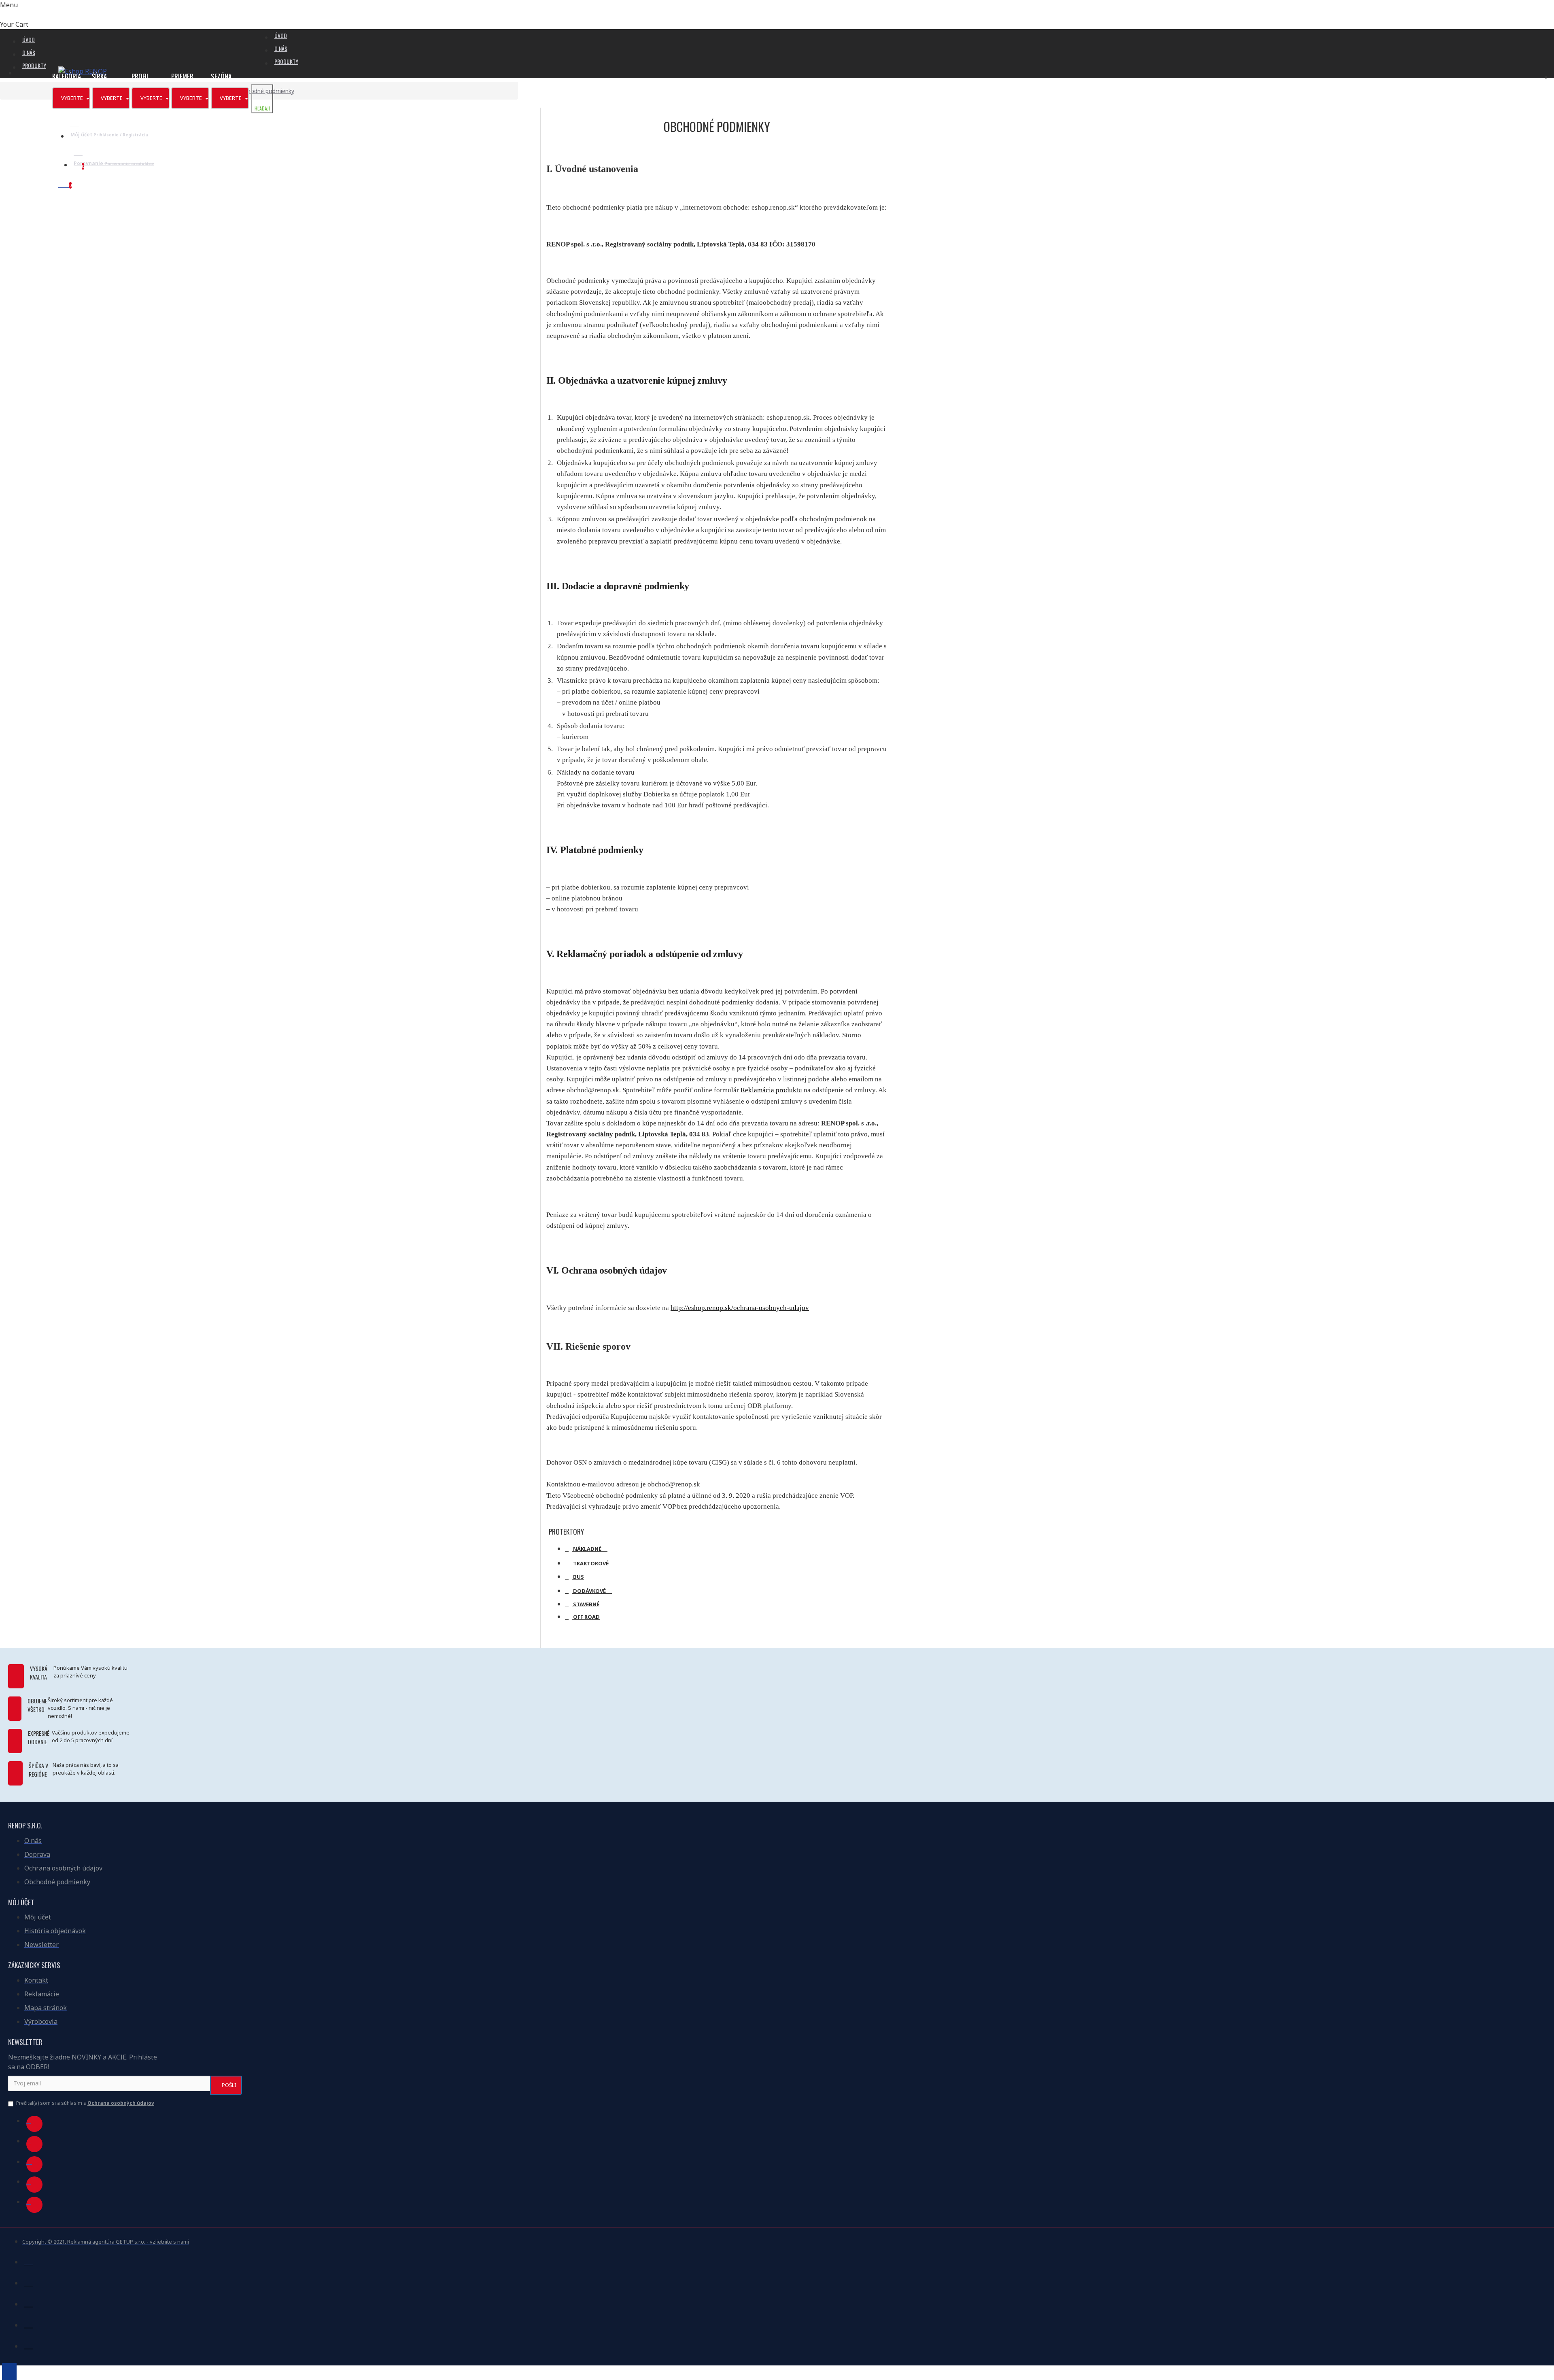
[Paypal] (29, 2303)
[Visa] (29, 2261)
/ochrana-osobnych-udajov (770, 1308)
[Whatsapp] (34, 2205)
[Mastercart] (29, 2282)
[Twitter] (34, 2144)
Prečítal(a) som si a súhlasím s (85, 2103)
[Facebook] (34, 2124)
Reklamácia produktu (771, 1090)
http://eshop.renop (697, 1308)
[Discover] (29, 2345)
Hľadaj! (262, 108)
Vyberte (73, 98)
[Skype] (34, 2185)
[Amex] (29, 2324)
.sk (727, 1308)
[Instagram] (34, 2164)
